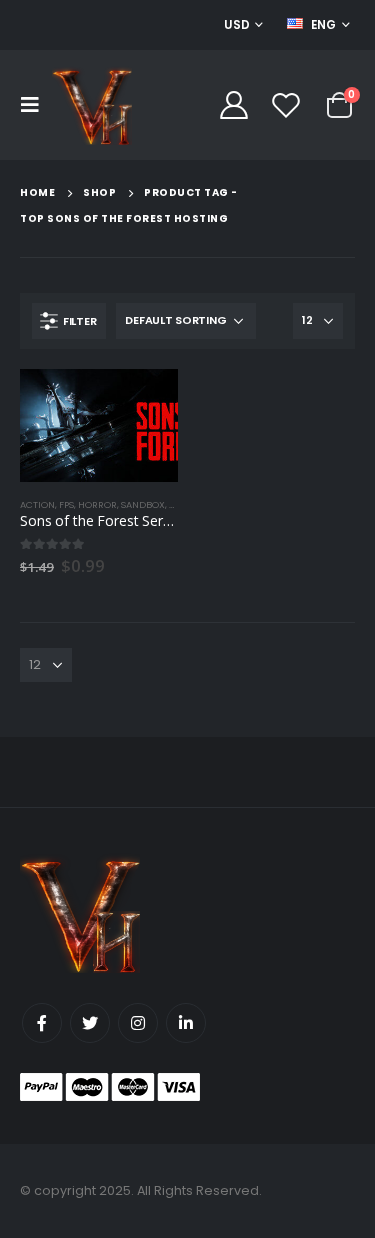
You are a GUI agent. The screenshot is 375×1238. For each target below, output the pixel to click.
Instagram (138, 1023)
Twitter (90, 1023)
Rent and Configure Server (145, 402)
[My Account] (233, 105)
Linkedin (186, 1023)
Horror (97, 504)
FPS (66, 504)
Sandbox (143, 504)
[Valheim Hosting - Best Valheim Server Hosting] (92, 105)
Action (37, 504)
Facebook (42, 1023)
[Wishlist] (286, 105)
